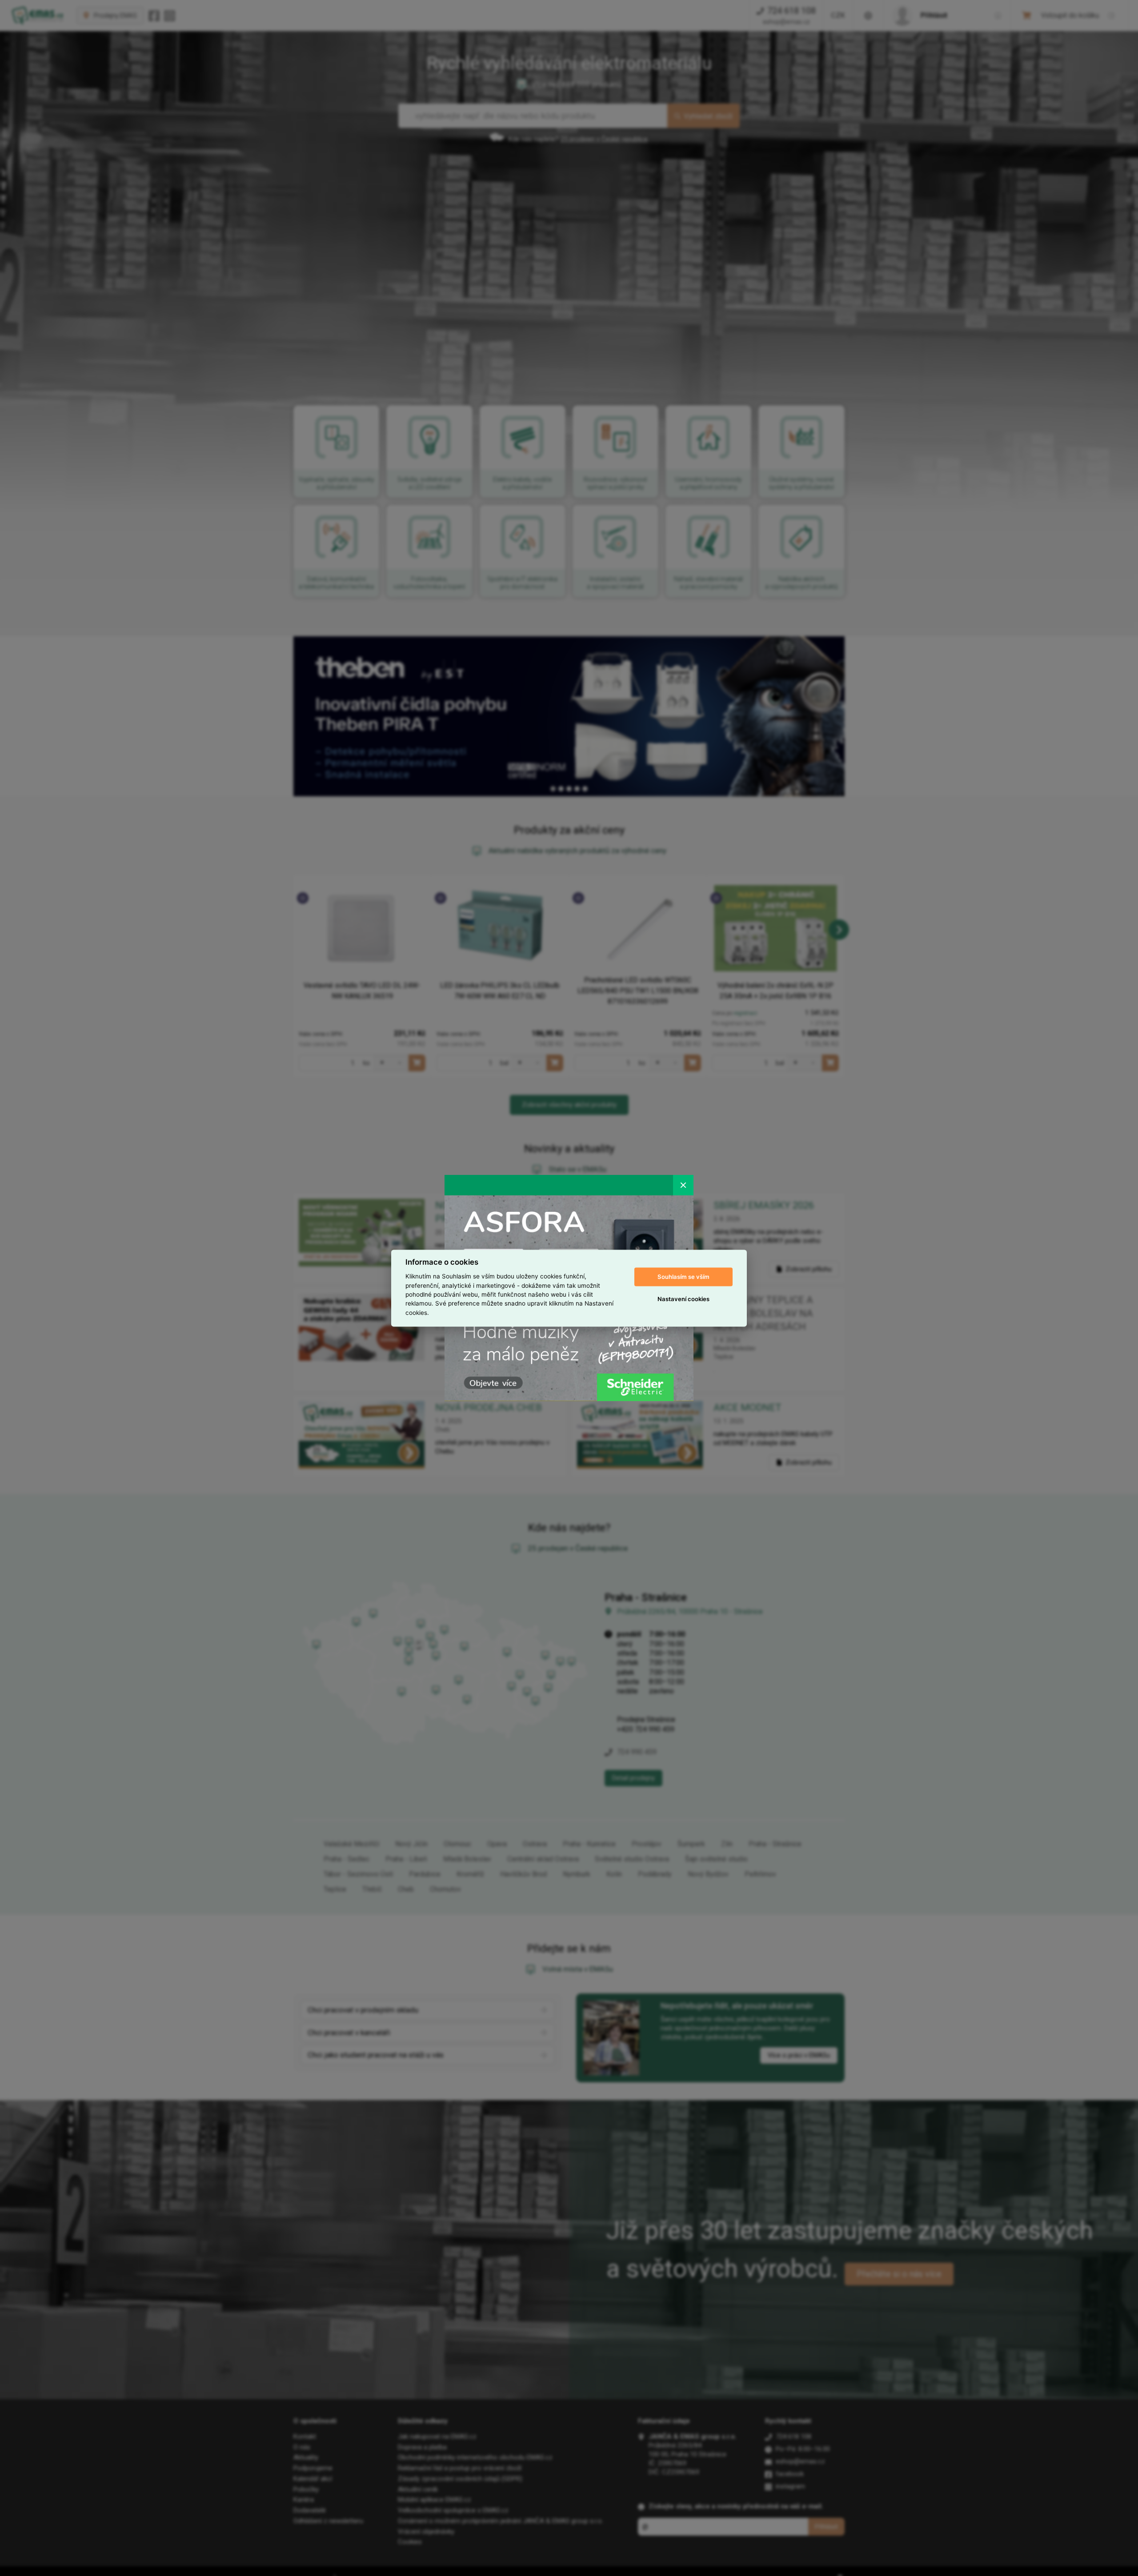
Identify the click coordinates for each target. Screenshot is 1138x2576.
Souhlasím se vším (683, 1277)
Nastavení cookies (683, 1299)
